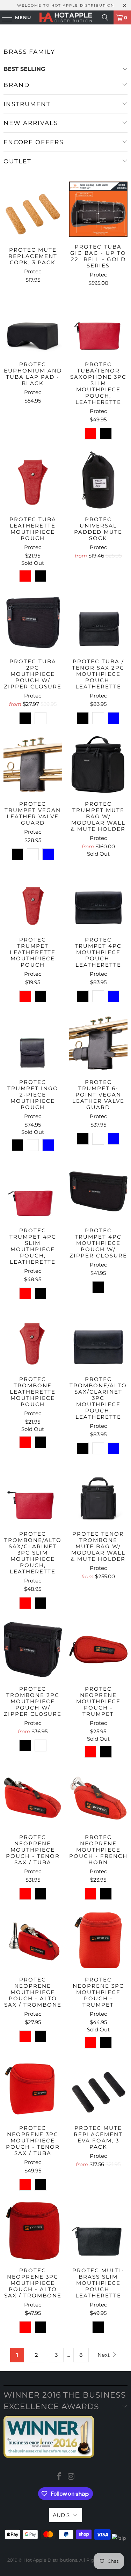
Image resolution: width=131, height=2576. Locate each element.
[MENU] (4, 17)
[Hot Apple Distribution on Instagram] (71, 2477)
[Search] (105, 17)
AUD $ (61, 2515)
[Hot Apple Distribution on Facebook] (59, 2477)
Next (104, 2355)
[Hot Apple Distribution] (66, 17)
